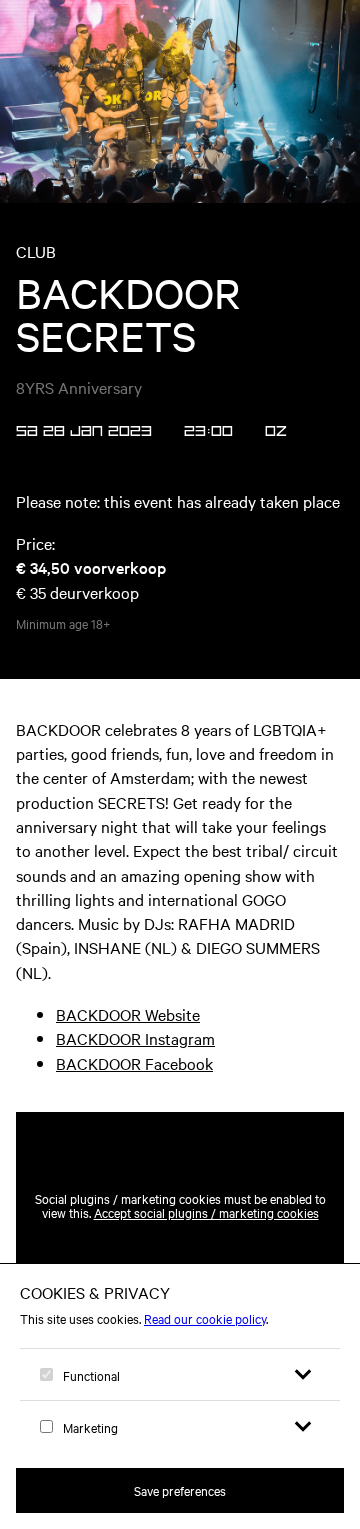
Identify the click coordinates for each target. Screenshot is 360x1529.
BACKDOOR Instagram (135, 1038)
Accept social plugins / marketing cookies (206, 1212)
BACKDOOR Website (128, 1014)
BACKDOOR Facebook (134, 1063)
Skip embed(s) (258, 1064)
